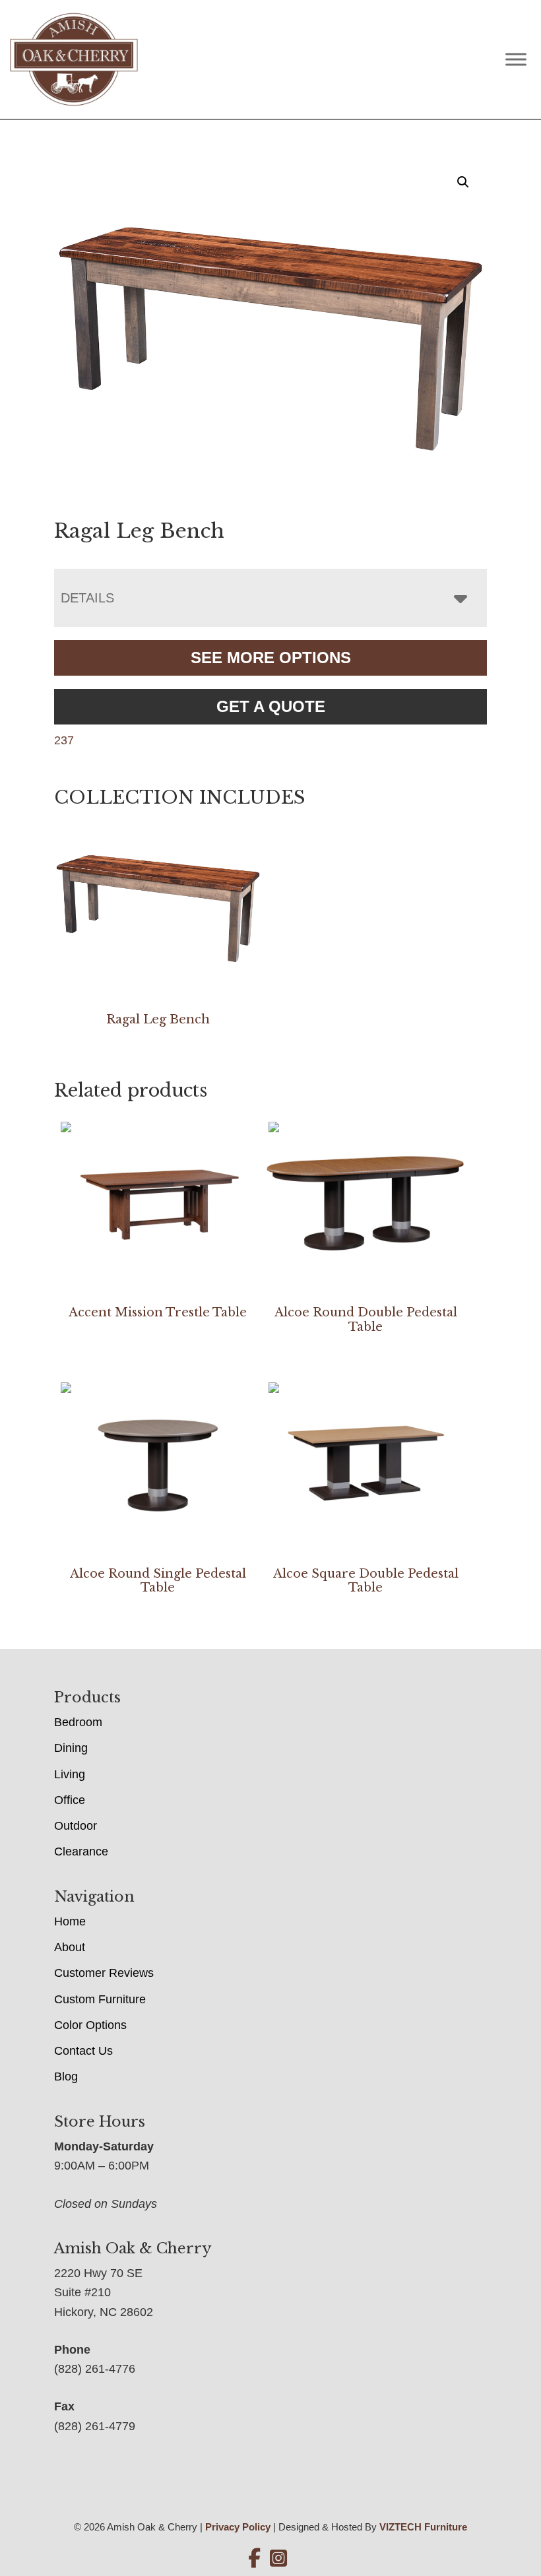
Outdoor (76, 1826)
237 (64, 740)
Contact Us (83, 2051)
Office (70, 1800)
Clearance (81, 1851)
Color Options (90, 2025)
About (70, 1947)
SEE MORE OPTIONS (271, 658)
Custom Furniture (100, 1999)
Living (70, 1774)
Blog (66, 2077)
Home (70, 1921)
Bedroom (78, 1722)
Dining (71, 1748)
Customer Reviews (104, 1973)
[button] (463, 182)
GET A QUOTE (271, 706)
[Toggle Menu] (516, 59)
